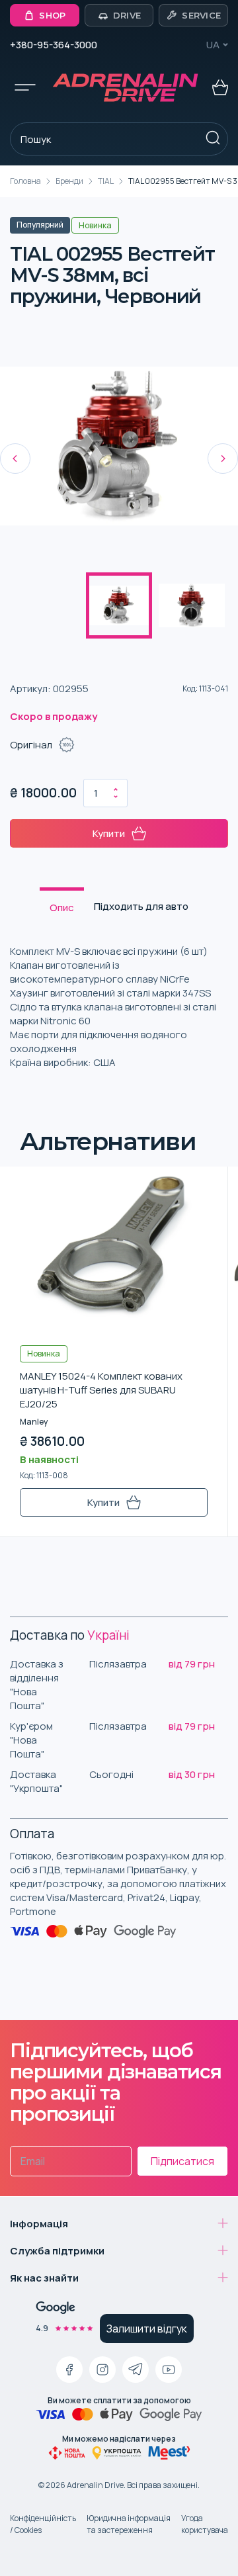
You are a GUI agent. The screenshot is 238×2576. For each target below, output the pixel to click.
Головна (25, 181)
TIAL (106, 181)
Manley (34, 1422)
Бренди (69, 181)
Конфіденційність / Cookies (43, 2524)
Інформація (39, 2224)
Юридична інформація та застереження (129, 2524)
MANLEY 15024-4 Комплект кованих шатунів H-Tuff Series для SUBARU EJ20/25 (101, 1390)
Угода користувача (205, 2524)
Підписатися (182, 2161)
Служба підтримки (57, 2251)
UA (213, 45)
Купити (109, 833)
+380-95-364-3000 (54, 45)
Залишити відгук (147, 2329)
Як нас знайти (44, 2278)
